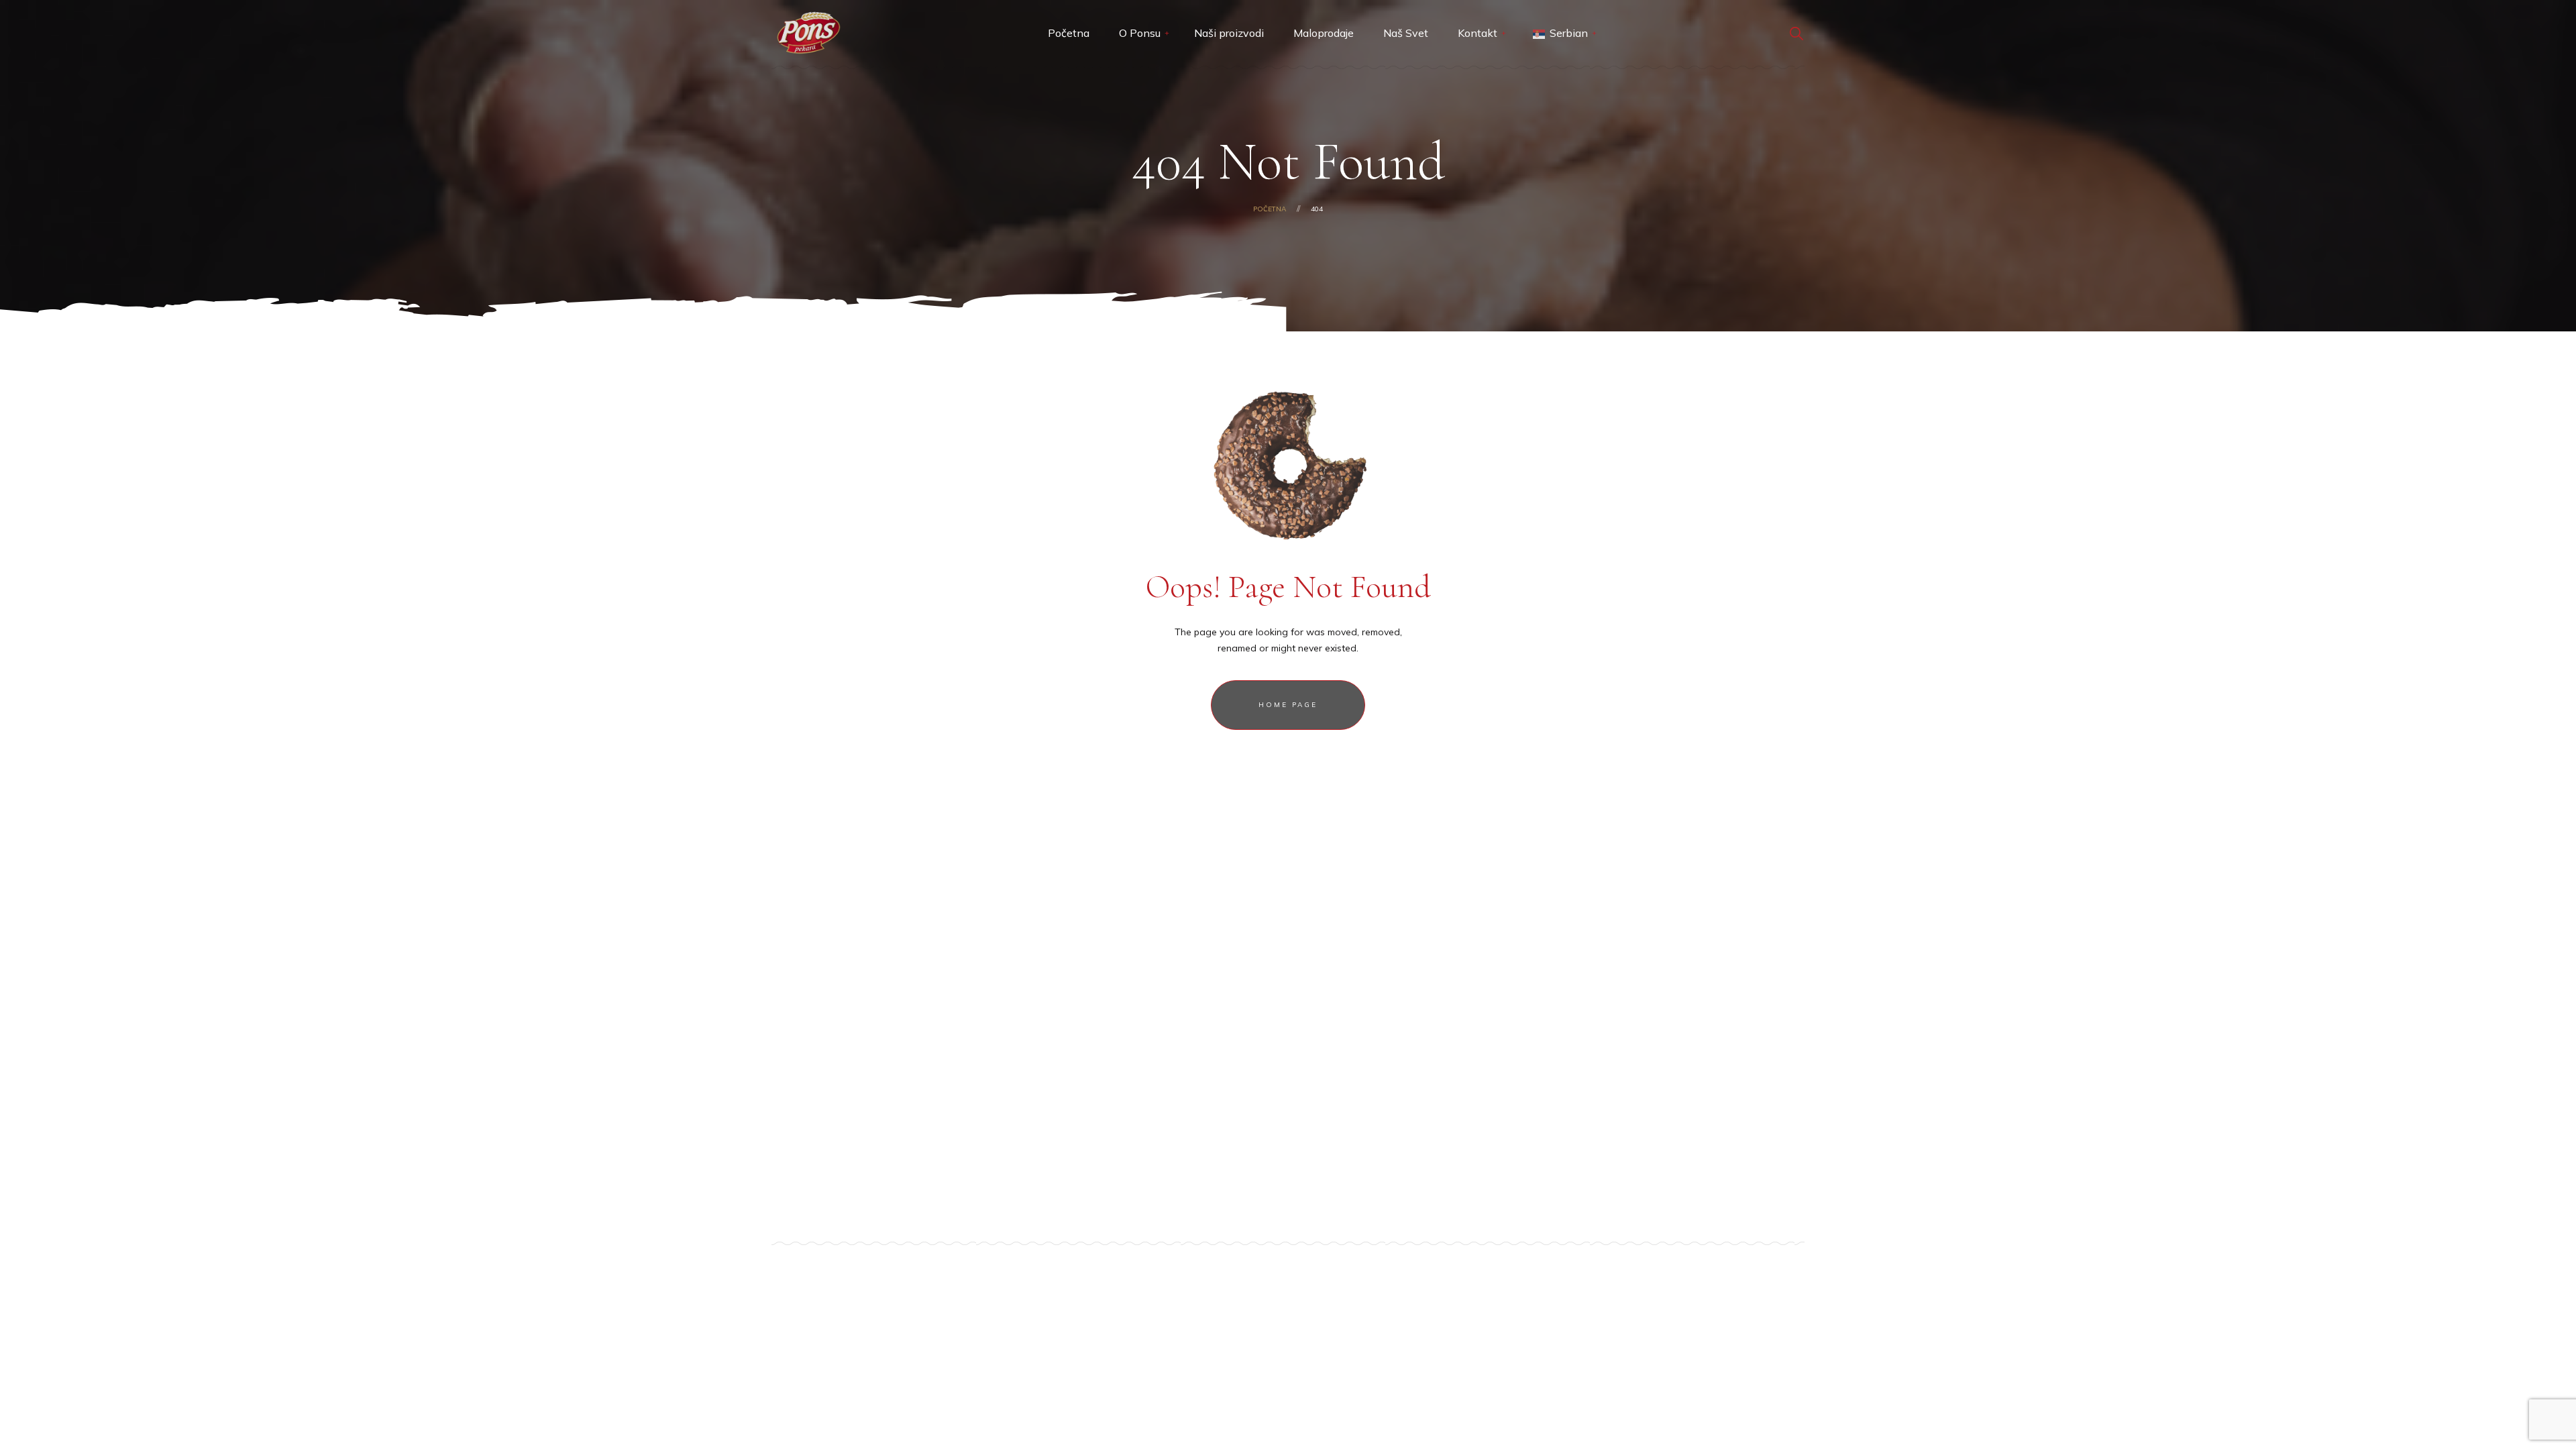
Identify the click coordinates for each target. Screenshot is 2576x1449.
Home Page (1288, 705)
